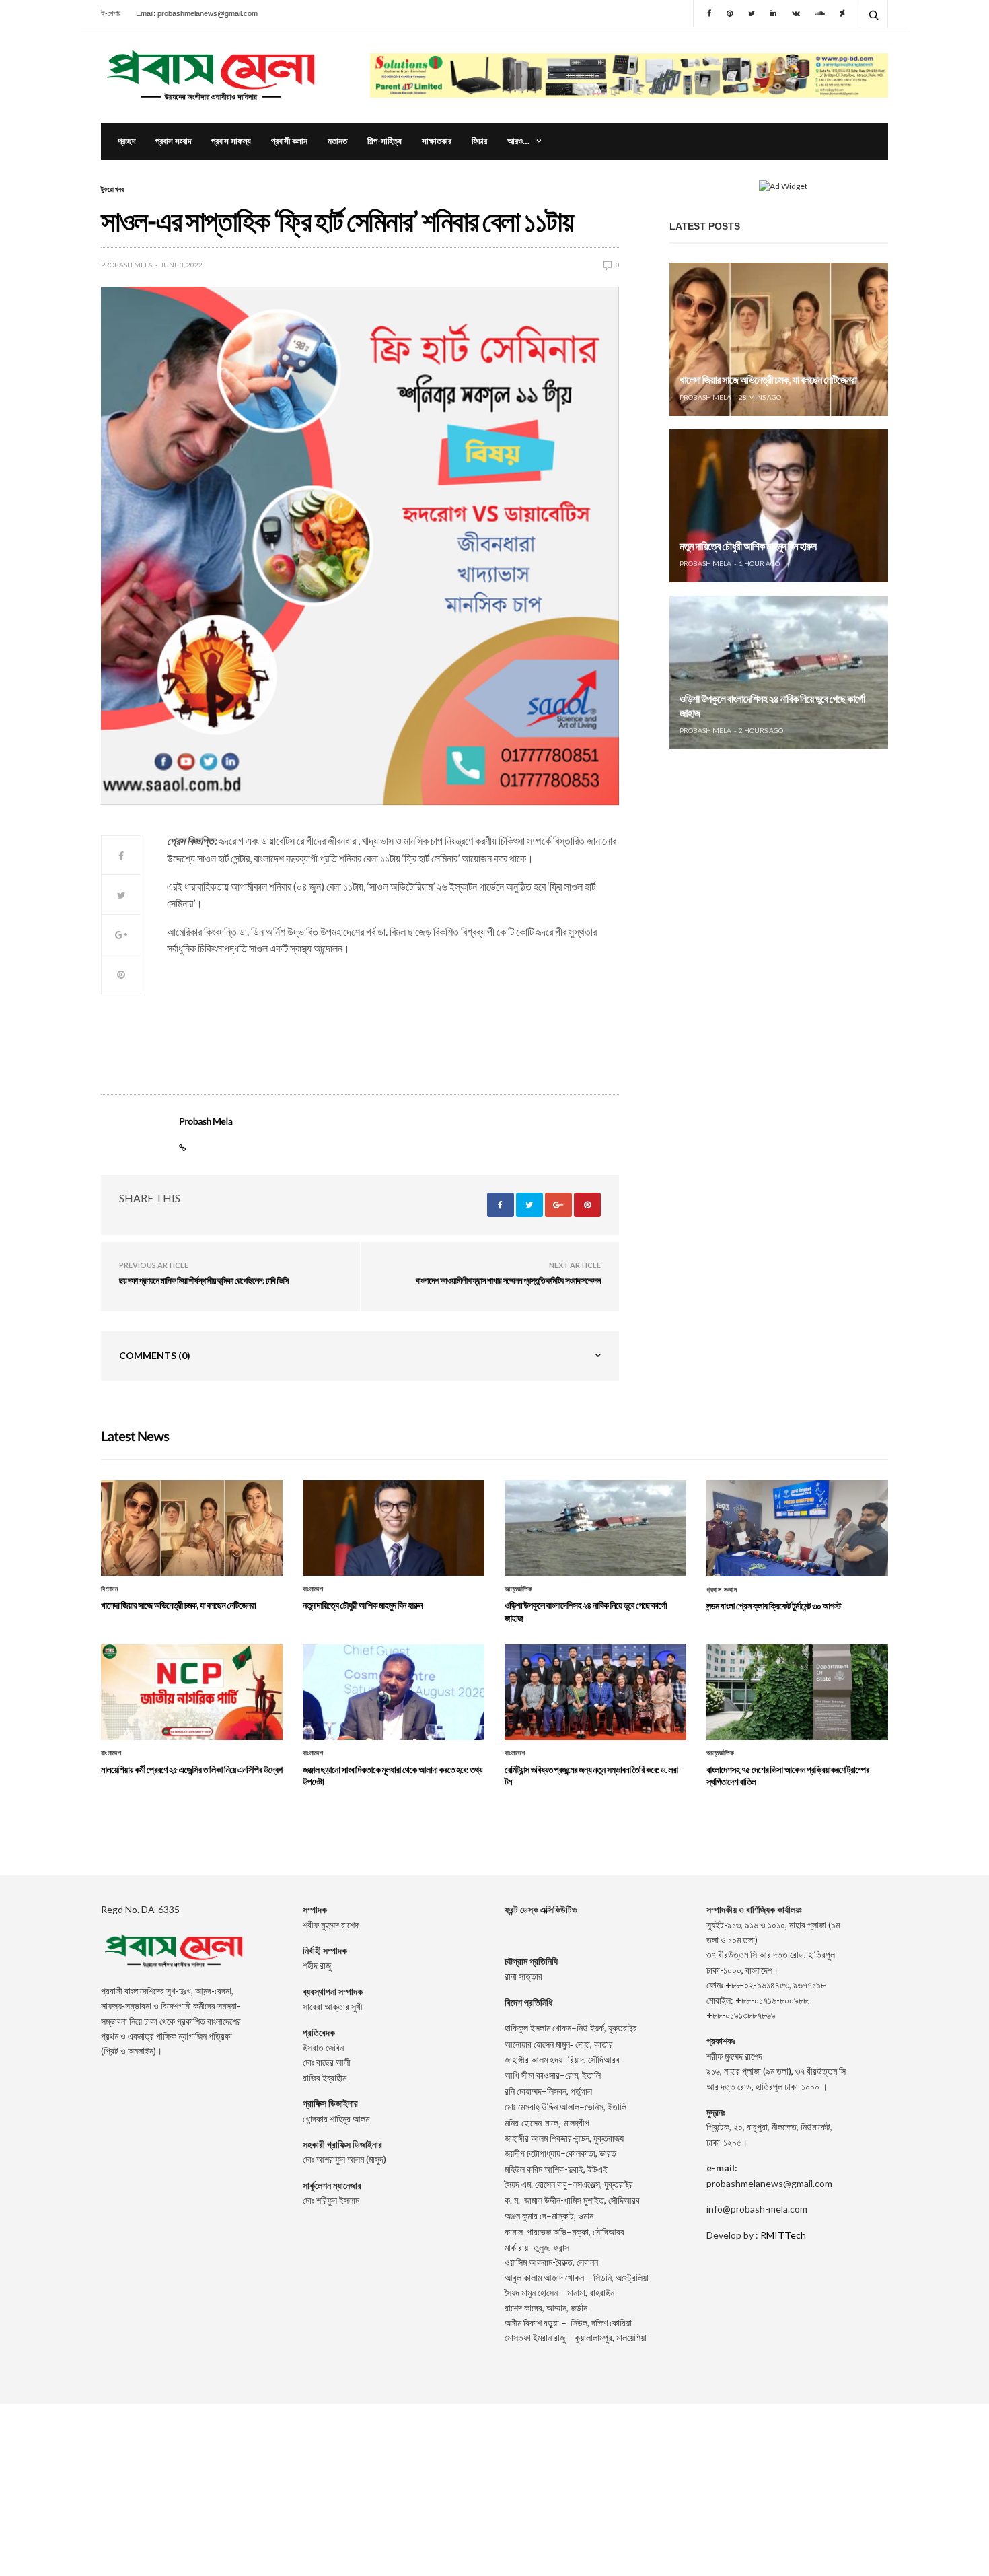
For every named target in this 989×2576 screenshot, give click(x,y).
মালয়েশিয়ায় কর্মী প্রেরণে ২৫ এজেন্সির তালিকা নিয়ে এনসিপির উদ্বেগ (192, 1769)
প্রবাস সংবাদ (173, 141)
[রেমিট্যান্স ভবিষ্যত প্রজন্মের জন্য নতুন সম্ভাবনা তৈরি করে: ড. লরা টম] (595, 1692)
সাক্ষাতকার (437, 141)
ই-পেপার (111, 13)
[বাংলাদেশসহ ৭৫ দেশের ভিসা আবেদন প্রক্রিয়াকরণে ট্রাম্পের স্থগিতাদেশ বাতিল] (797, 1692)
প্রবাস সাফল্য (231, 141)
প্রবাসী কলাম (289, 141)
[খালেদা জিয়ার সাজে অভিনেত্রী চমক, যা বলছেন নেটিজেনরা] (779, 339)
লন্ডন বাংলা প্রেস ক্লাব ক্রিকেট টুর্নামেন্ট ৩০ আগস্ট (774, 1606)
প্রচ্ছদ (126, 141)
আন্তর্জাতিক (518, 1589)
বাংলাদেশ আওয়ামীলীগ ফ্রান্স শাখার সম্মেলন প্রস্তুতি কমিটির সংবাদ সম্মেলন (508, 1280)
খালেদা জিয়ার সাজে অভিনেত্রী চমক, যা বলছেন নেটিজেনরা (768, 380)
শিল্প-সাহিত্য (384, 141)
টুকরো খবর (112, 189)
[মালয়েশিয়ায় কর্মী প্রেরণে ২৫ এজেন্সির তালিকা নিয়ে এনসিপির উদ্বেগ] (192, 1692)
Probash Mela (127, 265)
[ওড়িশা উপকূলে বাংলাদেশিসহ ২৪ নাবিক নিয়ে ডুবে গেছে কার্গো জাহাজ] (779, 672)
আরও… (518, 141)
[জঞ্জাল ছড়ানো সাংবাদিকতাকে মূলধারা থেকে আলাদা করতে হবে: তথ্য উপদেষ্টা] (394, 1692)
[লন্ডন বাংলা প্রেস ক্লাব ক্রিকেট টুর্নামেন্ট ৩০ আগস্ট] (797, 1528)
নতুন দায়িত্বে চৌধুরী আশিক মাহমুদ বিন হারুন (748, 546)
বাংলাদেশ (313, 1589)
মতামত (337, 141)
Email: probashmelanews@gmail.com (197, 13)
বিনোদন (109, 1589)
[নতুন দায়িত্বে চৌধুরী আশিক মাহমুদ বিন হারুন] (779, 506)
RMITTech (783, 2235)
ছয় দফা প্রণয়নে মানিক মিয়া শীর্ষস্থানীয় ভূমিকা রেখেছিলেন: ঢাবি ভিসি (204, 1280)
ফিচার (479, 141)
